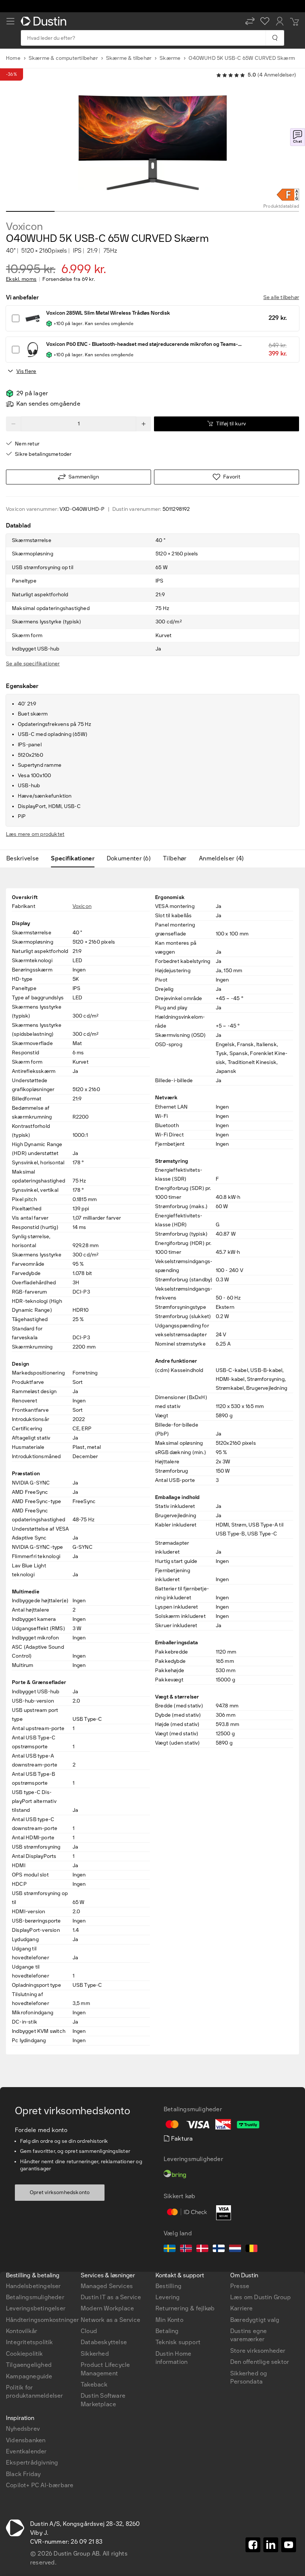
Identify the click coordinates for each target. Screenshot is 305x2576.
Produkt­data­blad (281, 206)
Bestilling (168, 2286)
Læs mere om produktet (35, 834)
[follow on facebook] (253, 2545)
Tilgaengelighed (29, 2365)
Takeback (94, 2384)
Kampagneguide (29, 2376)
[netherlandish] (235, 2249)
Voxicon (24, 227)
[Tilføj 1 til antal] (144, 424)
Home (13, 58)
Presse (240, 2286)
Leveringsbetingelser (36, 2308)
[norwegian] (186, 2249)
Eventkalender (26, 2451)
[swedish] (170, 2249)
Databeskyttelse (104, 2342)
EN (23, 2165)
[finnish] (219, 2249)
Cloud (89, 2331)
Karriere (242, 2308)
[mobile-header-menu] (10, 21)
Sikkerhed (95, 2354)
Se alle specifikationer (33, 664)
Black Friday (23, 2474)
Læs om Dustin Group (261, 2297)
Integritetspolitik (30, 2342)
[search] (275, 38)
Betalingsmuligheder (35, 2297)
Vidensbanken (26, 2440)
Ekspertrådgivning (32, 2463)
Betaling (167, 2331)
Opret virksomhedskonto (60, 2192)
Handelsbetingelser (33, 2286)
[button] (250, 21)
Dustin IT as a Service (111, 2297)
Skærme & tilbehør (129, 58)
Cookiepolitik (25, 2354)
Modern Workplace (107, 2308)
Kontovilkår (22, 2331)
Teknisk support (178, 2342)
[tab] (25, 859)
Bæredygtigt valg (255, 2320)
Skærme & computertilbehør (63, 58)
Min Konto (169, 2320)
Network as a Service (110, 2320)
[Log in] (280, 21)
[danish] (202, 2249)
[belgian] (251, 2249)
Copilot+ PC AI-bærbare (40, 2485)
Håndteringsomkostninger (43, 2320)
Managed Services (107, 2286)
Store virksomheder (258, 2351)
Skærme (170, 58)
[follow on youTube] (289, 2545)
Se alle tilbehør (281, 297)
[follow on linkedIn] (271, 2545)
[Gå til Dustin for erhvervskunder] (45, 21)
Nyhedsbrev (23, 2429)
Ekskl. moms (21, 279)
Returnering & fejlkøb (185, 2308)
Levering (168, 2297)
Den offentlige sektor (260, 2362)
